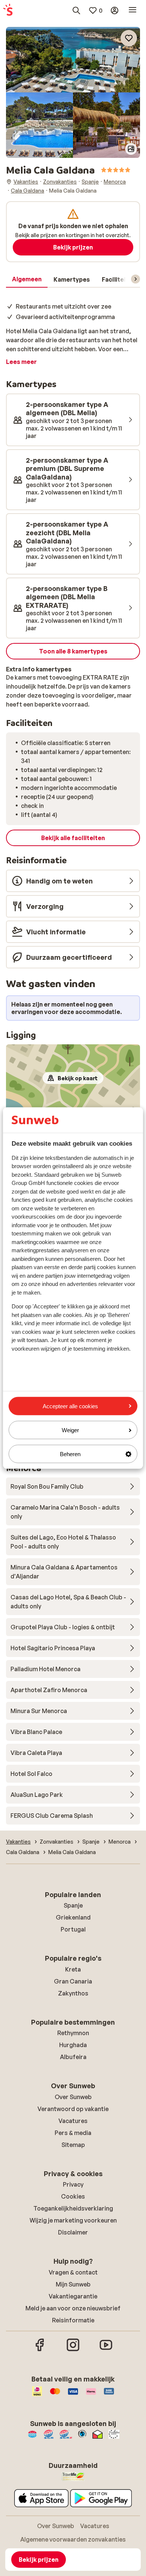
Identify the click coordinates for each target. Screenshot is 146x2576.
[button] (73, 60)
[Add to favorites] (129, 38)
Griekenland (73, 1917)
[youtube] (106, 2350)
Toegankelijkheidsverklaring (73, 2208)
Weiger (70, 1430)
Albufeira (73, 2057)
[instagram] (73, 2350)
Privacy (73, 2184)
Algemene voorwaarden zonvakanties (73, 2539)
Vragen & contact (73, 2272)
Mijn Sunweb (73, 2284)
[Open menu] (133, 10)
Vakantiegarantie (73, 2296)
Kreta (73, 1969)
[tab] (27, 279)
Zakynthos (73, 1993)
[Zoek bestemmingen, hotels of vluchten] (76, 10)
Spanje (73, 1905)
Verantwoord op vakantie (73, 2109)
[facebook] (40, 2350)
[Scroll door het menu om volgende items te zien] (136, 279)
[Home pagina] (8, 10)
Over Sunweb (73, 2097)
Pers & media (73, 2133)
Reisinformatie (73, 2320)
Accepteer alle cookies (70, 1406)
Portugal (73, 1929)
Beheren (70, 1454)
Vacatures (73, 2121)
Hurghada (73, 2045)
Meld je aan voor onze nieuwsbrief (73, 2308)
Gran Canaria (73, 1981)
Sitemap (73, 2145)
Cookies (73, 2196)
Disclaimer (73, 2232)
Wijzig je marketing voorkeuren (73, 2220)
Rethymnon (73, 2033)
